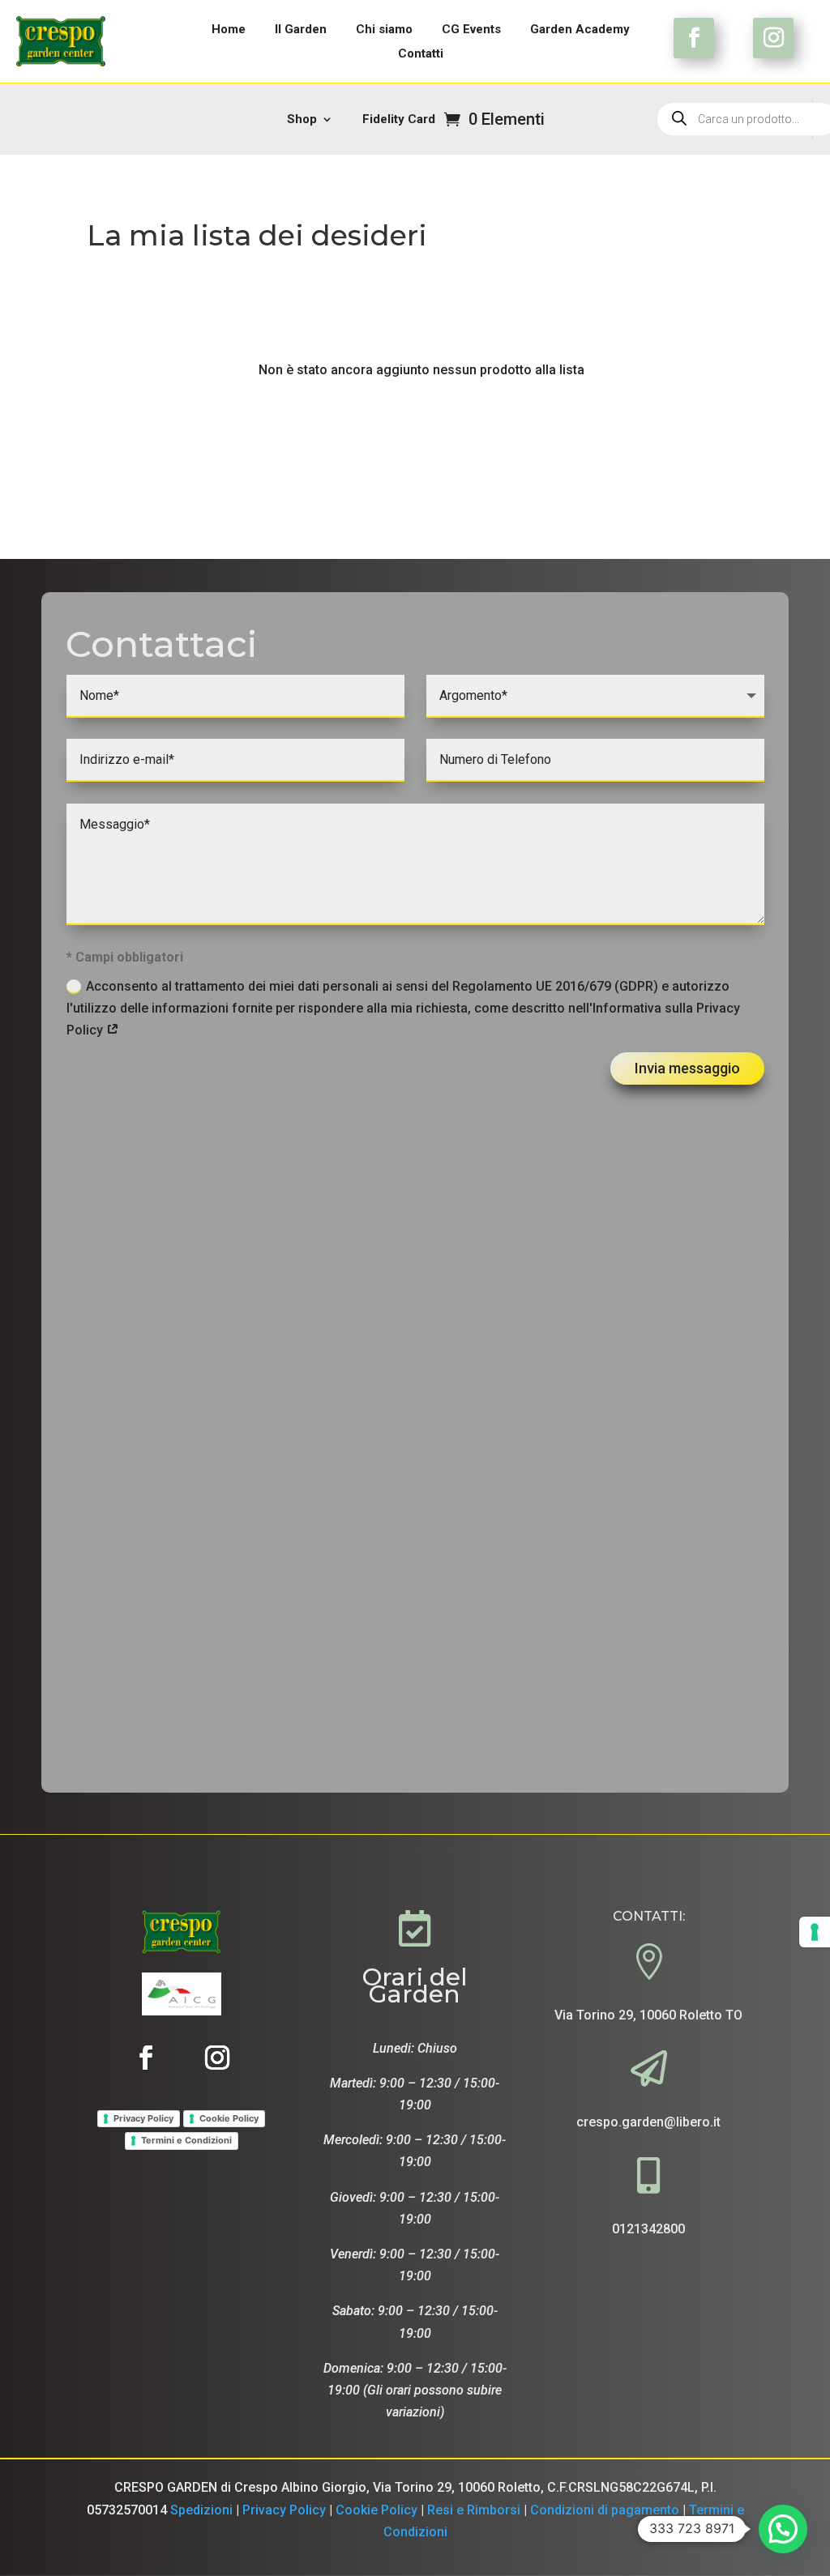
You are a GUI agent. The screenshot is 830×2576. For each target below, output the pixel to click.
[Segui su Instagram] (773, 38)
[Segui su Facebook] (694, 38)
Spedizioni (201, 2510)
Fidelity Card (399, 120)
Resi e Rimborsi (474, 2510)
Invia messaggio (687, 1068)
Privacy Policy (143, 2118)
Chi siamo (384, 30)
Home (229, 30)
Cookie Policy (229, 2118)
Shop (302, 120)
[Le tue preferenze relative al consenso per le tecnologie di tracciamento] (815, 1932)
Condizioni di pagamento (606, 2510)
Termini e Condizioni (186, 2140)
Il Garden (301, 30)
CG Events (471, 30)
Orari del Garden (415, 1985)
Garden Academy (580, 30)
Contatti (421, 54)
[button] (783, 2529)
